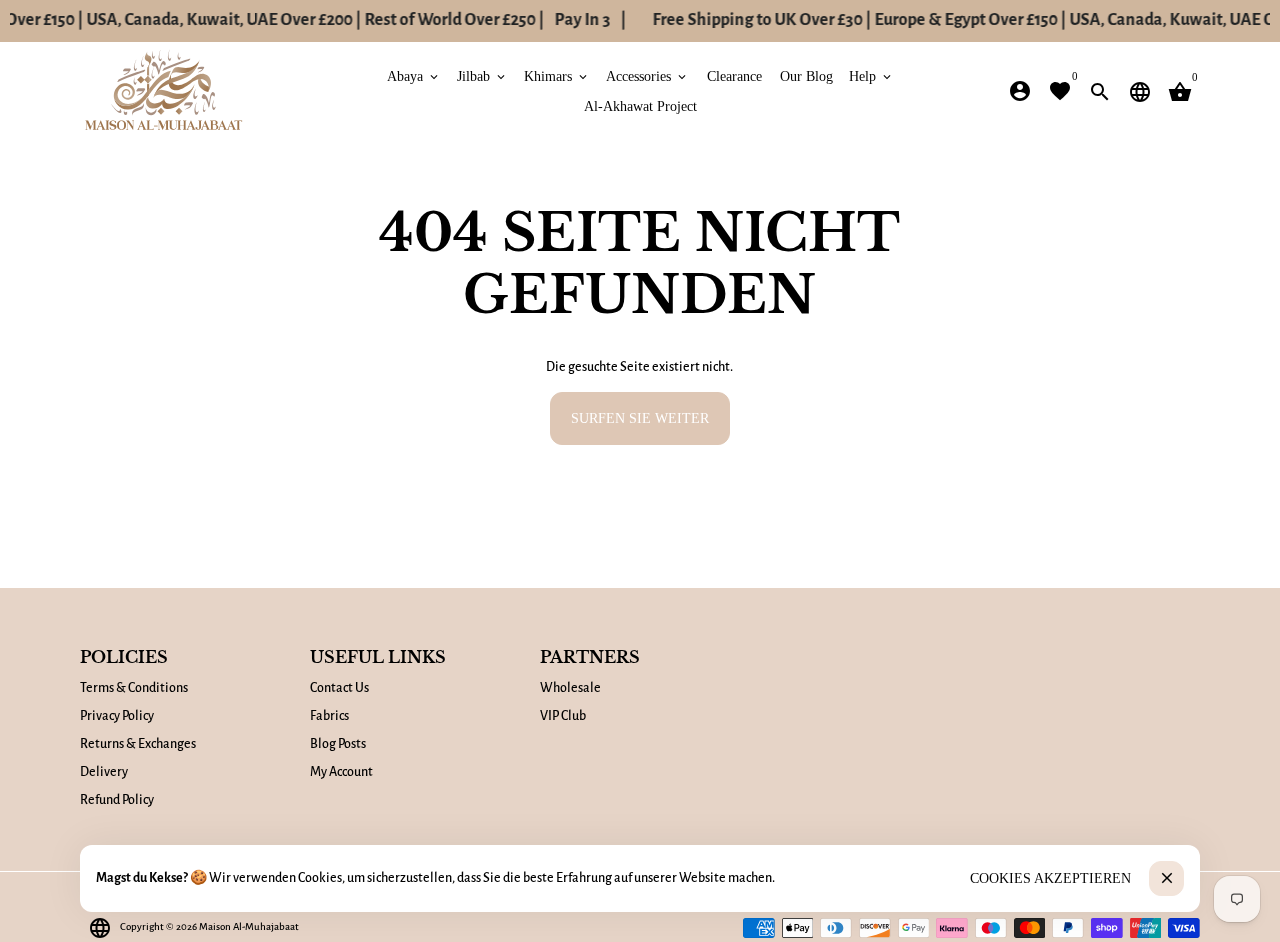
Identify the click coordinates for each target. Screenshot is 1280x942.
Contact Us (339, 688)
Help (871, 75)
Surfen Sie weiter (640, 417)
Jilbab (482, 75)
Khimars (557, 75)
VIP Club (563, 716)
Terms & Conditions (134, 688)
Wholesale (570, 688)
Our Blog (806, 75)
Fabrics (329, 716)
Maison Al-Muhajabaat (249, 926)
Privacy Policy (117, 716)
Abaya (414, 75)
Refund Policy (117, 800)
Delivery (104, 772)
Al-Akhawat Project (640, 105)
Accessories (647, 75)
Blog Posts (338, 744)
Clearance (734, 75)
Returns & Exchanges (138, 744)
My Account (341, 772)
